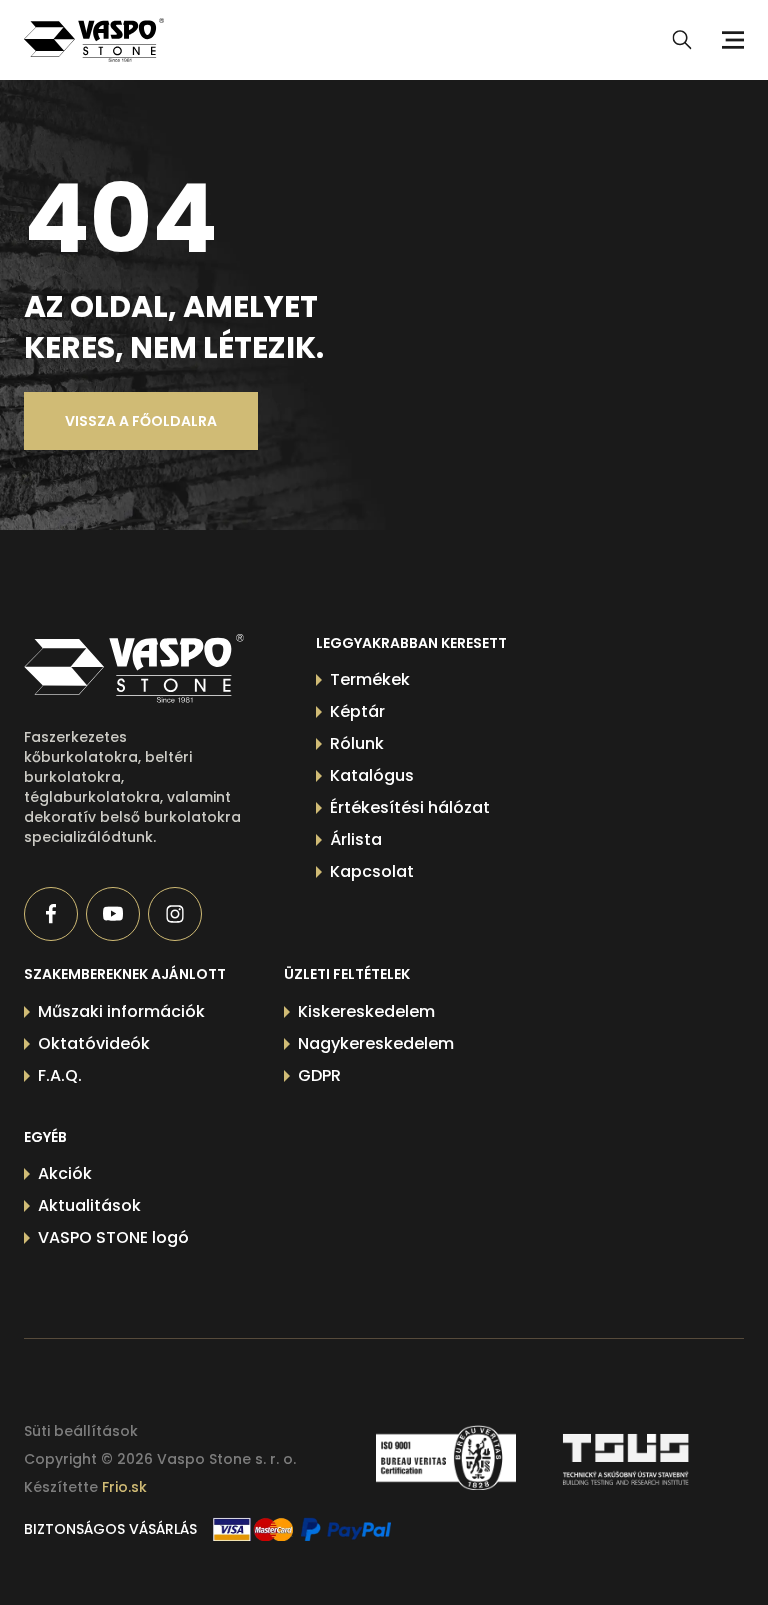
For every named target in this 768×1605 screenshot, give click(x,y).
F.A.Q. (60, 1075)
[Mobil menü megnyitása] (730, 40)
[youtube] (113, 914)
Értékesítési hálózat (410, 807)
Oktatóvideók (94, 1043)
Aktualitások (89, 1205)
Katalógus (372, 775)
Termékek (370, 679)
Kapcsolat (372, 871)
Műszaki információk (121, 1011)
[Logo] (94, 40)
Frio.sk (124, 1487)
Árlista (356, 839)
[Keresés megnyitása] (682, 40)
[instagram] (175, 914)
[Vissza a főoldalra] (134, 668)
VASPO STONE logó (113, 1237)
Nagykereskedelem (376, 1043)
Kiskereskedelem (366, 1011)
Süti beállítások (81, 1431)
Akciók (65, 1173)
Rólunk (357, 743)
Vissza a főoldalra (141, 421)
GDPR (319, 1075)
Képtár (357, 711)
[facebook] (51, 914)
